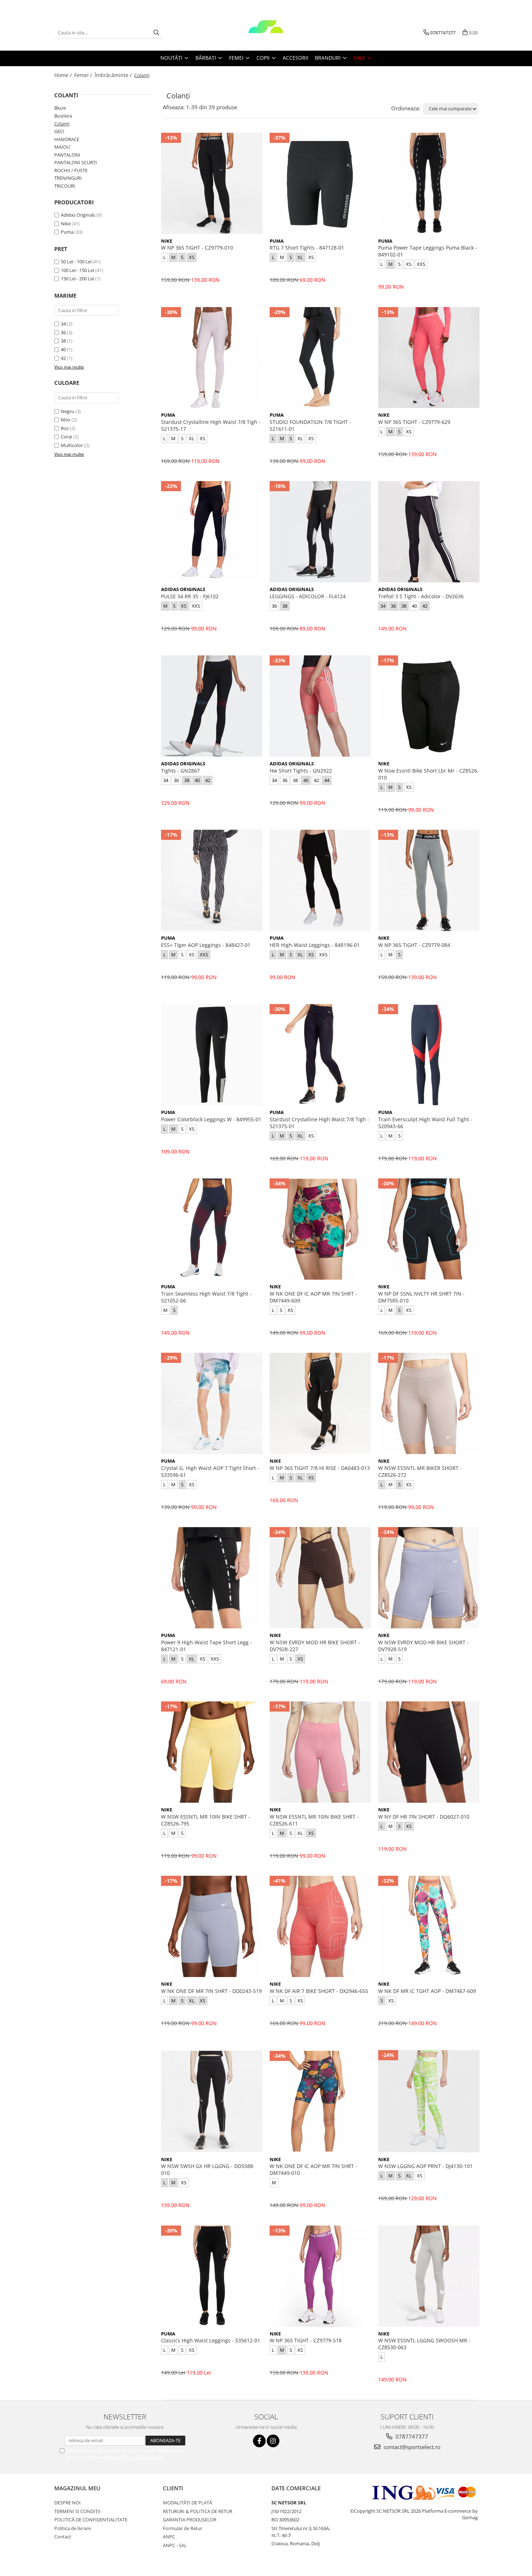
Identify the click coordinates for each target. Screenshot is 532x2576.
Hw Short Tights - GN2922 (301, 771)
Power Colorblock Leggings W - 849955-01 (211, 1119)
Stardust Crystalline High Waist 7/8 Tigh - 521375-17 (211, 425)
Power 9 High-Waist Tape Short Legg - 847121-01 (206, 1646)
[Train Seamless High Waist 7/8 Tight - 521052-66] (212, 1229)
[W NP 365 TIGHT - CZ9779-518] (320, 2276)
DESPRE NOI (67, 2503)
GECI (59, 131)
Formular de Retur (183, 2528)
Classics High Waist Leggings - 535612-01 (211, 2340)
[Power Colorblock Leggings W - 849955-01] (212, 1055)
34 (63, 324)
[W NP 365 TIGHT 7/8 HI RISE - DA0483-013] (320, 1403)
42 (63, 358)
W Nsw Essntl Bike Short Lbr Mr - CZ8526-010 (428, 774)
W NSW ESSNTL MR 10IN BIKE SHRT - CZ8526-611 (314, 1820)
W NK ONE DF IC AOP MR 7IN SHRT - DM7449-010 (313, 2169)
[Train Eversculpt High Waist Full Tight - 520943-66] (429, 1055)
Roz (65, 428)
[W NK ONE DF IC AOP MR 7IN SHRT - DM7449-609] (320, 1229)
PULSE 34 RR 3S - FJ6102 (190, 596)
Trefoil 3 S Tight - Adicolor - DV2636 (421, 596)
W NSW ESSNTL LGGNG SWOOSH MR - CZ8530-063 (424, 2344)
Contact (63, 2537)
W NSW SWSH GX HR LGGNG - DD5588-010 (208, 2169)
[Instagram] (273, 2441)
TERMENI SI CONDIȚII (77, 2511)
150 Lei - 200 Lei (77, 279)
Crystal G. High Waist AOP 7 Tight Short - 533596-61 (210, 1471)
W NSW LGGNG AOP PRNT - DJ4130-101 (425, 2166)
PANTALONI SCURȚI (76, 162)
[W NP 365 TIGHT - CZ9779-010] (212, 183)
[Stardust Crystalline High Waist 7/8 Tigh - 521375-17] (212, 358)
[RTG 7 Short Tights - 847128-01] (320, 183)
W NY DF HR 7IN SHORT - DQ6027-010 (424, 1817)
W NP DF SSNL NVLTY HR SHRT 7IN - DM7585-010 (421, 1297)
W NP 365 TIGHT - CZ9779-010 (197, 248)
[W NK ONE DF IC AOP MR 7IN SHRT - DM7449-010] (320, 2101)
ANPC (169, 2537)
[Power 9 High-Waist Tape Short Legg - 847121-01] (212, 1578)
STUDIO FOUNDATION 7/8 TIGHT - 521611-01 (310, 425)
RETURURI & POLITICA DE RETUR (198, 2511)
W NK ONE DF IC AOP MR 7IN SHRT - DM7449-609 (313, 1297)
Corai (66, 437)
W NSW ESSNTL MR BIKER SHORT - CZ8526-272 (420, 1471)
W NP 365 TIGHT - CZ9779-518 (306, 2340)
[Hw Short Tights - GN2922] (320, 706)
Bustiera (63, 116)
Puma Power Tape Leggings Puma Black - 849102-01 (428, 251)
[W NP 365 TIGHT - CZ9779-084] (429, 880)
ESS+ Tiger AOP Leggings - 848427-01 (206, 945)
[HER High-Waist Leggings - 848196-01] (320, 880)
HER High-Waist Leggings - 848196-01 (315, 945)
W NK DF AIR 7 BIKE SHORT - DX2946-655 (319, 1991)
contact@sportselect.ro (411, 2447)
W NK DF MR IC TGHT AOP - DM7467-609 (427, 1991)
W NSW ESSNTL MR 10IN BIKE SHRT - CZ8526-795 (206, 1820)
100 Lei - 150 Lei (77, 270)
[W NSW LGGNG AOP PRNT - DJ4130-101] (429, 2101)
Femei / (84, 75)
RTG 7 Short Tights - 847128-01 (307, 248)
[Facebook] (259, 2441)
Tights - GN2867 (180, 771)
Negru (67, 411)
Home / (64, 75)
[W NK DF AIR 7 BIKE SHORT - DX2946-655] (320, 1926)
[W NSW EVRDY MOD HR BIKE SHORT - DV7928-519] (429, 1578)
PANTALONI (67, 155)
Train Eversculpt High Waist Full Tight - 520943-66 (425, 1123)
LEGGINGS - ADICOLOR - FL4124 (308, 596)
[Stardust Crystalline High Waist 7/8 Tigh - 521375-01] (320, 1055)
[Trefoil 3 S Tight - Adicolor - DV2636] (429, 532)
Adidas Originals (78, 215)
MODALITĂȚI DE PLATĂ (187, 2503)
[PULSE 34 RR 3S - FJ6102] (212, 532)
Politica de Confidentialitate (134, 2457)
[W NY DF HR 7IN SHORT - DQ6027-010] (429, 1752)
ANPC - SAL (175, 2545)
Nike (66, 224)
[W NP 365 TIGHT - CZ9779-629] (429, 358)
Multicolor (72, 445)
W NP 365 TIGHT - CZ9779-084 (414, 945)
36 (63, 332)
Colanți (62, 124)
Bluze (60, 108)
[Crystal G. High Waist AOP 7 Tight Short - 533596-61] (212, 1403)
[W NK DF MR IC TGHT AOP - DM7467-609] (429, 1926)
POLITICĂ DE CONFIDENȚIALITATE (91, 2520)
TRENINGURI (68, 178)
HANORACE (67, 139)
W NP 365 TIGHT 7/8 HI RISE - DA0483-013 (320, 1468)
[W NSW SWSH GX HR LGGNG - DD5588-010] (212, 2101)
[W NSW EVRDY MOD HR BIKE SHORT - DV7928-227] (320, 1578)
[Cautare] (156, 33)
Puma (67, 232)
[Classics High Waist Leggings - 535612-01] (212, 2276)
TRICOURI (65, 186)
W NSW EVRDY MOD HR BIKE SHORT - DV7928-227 (315, 1646)
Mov (66, 420)
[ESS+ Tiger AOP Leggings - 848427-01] (212, 880)
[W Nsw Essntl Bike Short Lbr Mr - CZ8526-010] (429, 706)
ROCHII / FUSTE (71, 170)
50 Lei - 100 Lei (76, 262)
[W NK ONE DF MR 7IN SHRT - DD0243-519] (212, 1926)
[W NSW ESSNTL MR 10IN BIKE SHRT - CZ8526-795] (212, 1752)
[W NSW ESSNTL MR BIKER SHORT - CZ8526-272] (429, 1403)
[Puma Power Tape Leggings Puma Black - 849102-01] (429, 183)
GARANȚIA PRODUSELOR (190, 2520)
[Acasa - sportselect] (266, 33)
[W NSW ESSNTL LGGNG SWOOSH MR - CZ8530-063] (429, 2276)
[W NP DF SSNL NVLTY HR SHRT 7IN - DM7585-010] (429, 1229)
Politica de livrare (73, 2528)
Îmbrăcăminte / (114, 75)
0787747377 (411, 2436)
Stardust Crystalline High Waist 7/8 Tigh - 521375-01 (319, 1123)
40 (63, 349)
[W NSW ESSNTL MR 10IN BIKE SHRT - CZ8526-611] (320, 1752)
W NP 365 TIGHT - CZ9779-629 (414, 422)
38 (63, 341)
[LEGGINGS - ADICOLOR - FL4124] (320, 532)
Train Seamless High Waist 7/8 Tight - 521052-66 (206, 1297)
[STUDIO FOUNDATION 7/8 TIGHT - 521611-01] (320, 358)
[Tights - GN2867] (212, 706)
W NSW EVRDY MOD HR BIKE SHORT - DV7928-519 (423, 1646)
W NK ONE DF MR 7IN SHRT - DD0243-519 (211, 1991)
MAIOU (62, 147)
